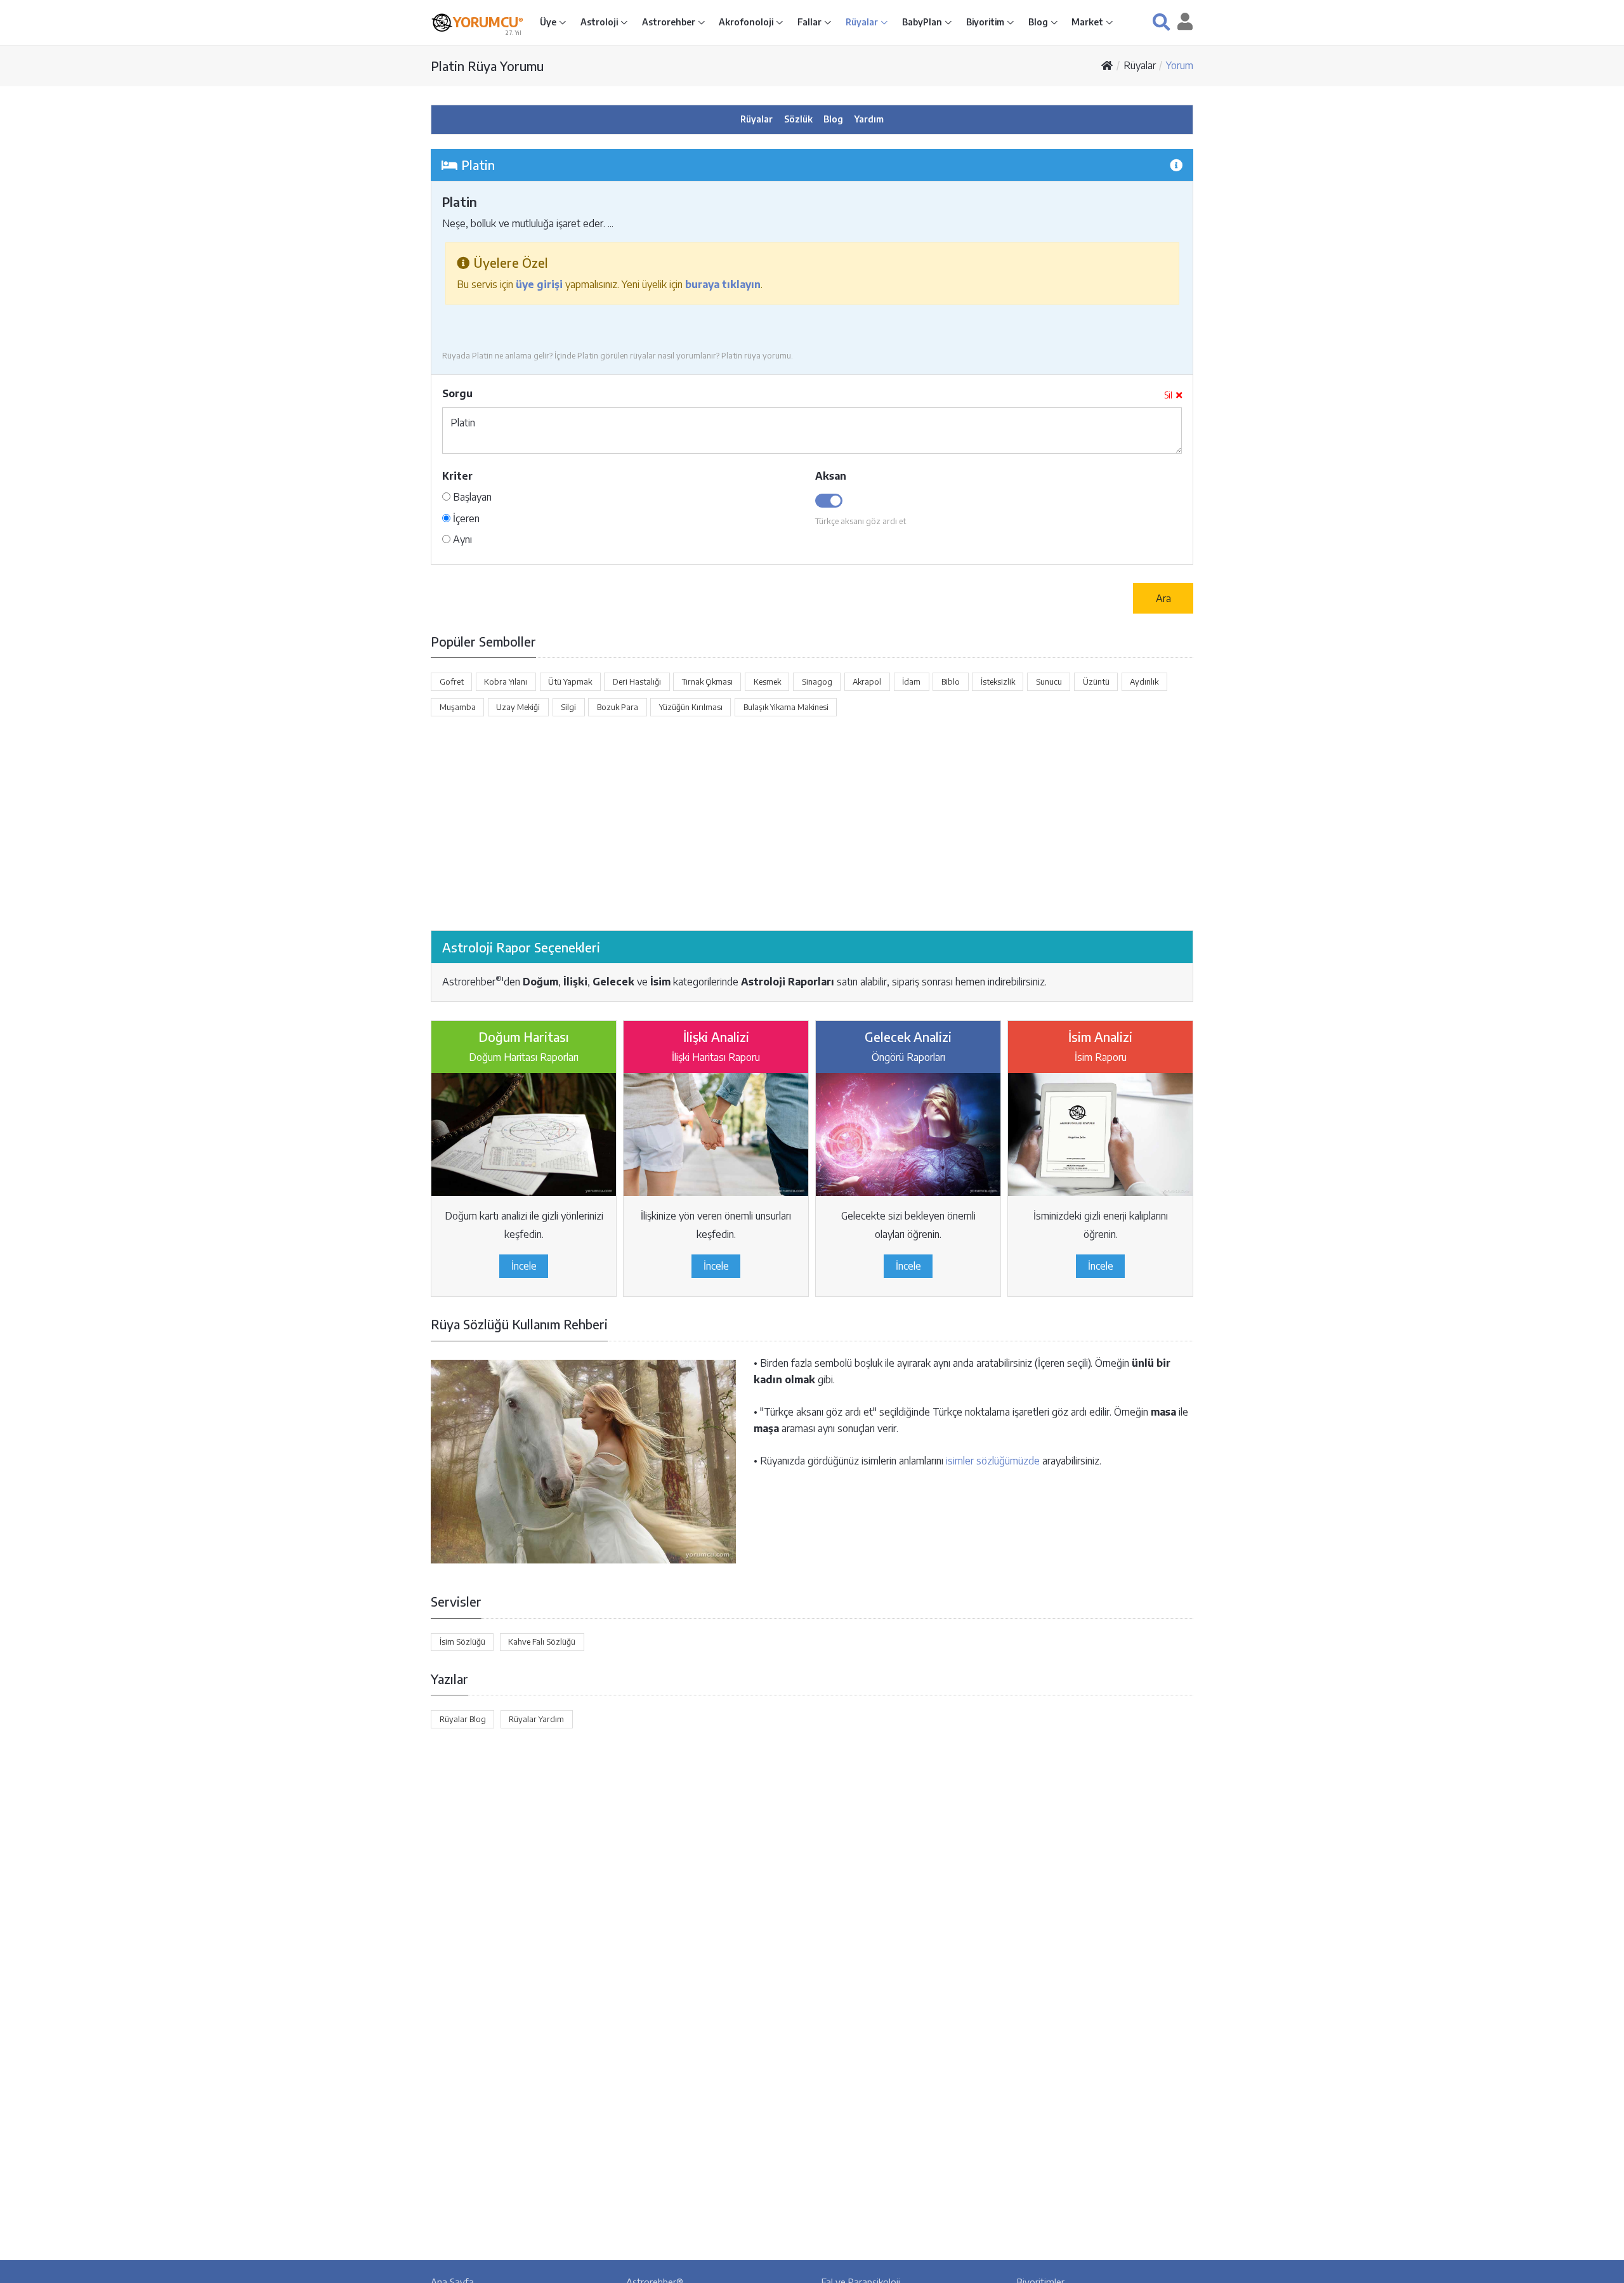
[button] (1161, 22)
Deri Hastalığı (637, 681)
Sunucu (1049, 681)
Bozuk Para (618, 707)
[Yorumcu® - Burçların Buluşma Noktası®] (442, 23)
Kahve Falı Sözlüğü (542, 1642)
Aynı (461, 539)
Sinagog (817, 681)
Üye (549, 22)
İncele (524, 1266)
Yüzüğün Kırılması (691, 707)
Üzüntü (1096, 681)
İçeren (465, 518)
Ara (1163, 598)
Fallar (810, 22)
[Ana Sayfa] (1107, 65)
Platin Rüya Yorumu (487, 66)
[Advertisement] (812, 824)
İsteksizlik (998, 681)
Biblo (951, 681)
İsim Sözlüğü (462, 1642)
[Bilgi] (1176, 165)
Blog (1039, 22)
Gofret (452, 681)
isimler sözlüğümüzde (993, 1461)
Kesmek (767, 681)
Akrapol (867, 681)
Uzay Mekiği (518, 707)
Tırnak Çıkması (707, 681)
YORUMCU (488, 22)
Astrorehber (670, 22)
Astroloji (600, 22)
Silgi (568, 707)
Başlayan (471, 497)
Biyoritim (986, 22)
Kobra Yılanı (506, 681)
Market (1088, 22)
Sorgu (457, 393)
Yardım (869, 119)
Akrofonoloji (747, 22)
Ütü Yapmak (570, 681)
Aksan (831, 476)
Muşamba (458, 707)
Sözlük (798, 119)
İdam (911, 681)
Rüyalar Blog (463, 1719)
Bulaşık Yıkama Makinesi (786, 707)
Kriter (457, 476)
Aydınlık (1144, 681)
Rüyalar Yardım (536, 1719)
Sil (1168, 395)
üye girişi (539, 284)
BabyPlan (923, 22)
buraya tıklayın (723, 284)
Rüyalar (863, 22)
